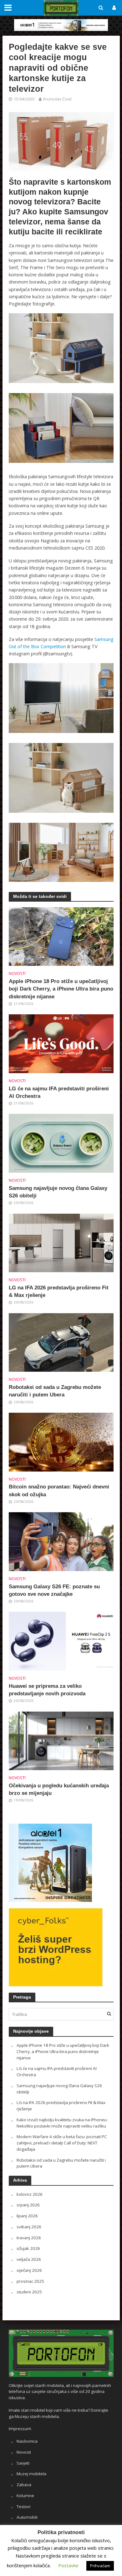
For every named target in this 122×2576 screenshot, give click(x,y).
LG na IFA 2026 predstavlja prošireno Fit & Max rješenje (59, 1291)
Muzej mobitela (31, 2474)
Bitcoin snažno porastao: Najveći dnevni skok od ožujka (59, 1490)
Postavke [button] (68, 2565)
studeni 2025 (29, 2292)
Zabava (24, 2485)
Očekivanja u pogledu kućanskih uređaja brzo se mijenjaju (59, 1789)
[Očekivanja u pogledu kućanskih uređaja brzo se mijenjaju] (61, 1740)
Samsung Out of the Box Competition (61, 643)
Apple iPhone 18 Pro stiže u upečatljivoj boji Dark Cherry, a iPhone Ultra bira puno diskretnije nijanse (61, 989)
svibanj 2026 (29, 2227)
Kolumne (25, 2496)
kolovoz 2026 (30, 2194)
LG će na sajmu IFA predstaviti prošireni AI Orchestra (59, 1092)
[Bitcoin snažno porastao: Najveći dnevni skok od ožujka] (61, 1442)
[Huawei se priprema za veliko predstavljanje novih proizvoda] (61, 1641)
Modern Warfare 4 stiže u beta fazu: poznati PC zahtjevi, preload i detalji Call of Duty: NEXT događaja (62, 2143)
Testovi (23, 2507)
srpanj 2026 (28, 2205)
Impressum (20, 2429)
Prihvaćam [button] (100, 2566)
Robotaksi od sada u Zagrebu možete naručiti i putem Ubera (55, 1391)
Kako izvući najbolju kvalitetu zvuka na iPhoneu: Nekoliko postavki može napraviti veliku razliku (62, 2123)
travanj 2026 (29, 2238)
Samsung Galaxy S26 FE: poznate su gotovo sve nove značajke (54, 1590)
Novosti (17, 973)
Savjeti (23, 2463)
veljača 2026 (29, 2259)
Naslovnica (27, 2441)
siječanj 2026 (29, 2270)
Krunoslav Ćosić (58, 99)
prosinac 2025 (30, 2281)
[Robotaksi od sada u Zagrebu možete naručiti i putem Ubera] (61, 1342)
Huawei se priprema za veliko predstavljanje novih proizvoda (47, 1690)
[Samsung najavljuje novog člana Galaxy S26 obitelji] (61, 1143)
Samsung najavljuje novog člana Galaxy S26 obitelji (58, 1192)
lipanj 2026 (27, 2216)
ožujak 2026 (28, 2248)
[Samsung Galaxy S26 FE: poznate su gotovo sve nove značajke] (61, 1541)
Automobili (27, 2517)
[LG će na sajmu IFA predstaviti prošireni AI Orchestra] (61, 1043)
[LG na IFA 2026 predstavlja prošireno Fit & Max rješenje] (61, 1242)
